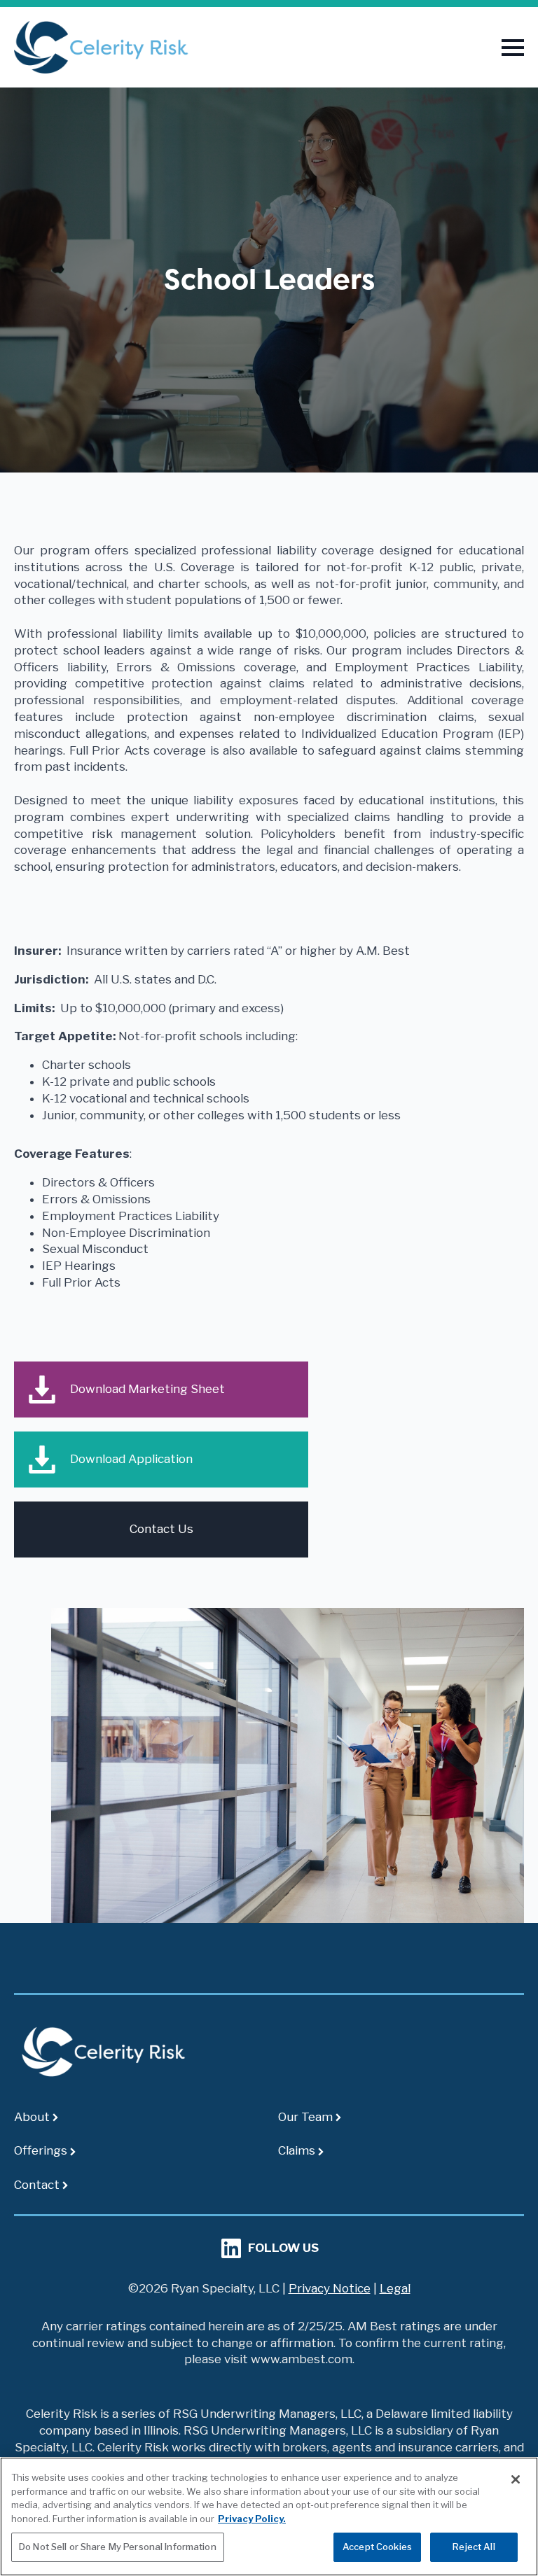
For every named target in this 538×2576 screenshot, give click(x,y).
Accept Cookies (377, 2547)
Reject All (474, 2547)
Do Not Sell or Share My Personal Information (118, 2547)
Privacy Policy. (252, 2519)
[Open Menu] (513, 48)
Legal (395, 2288)
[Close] (516, 2479)
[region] (269, 2516)
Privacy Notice (330, 2288)
